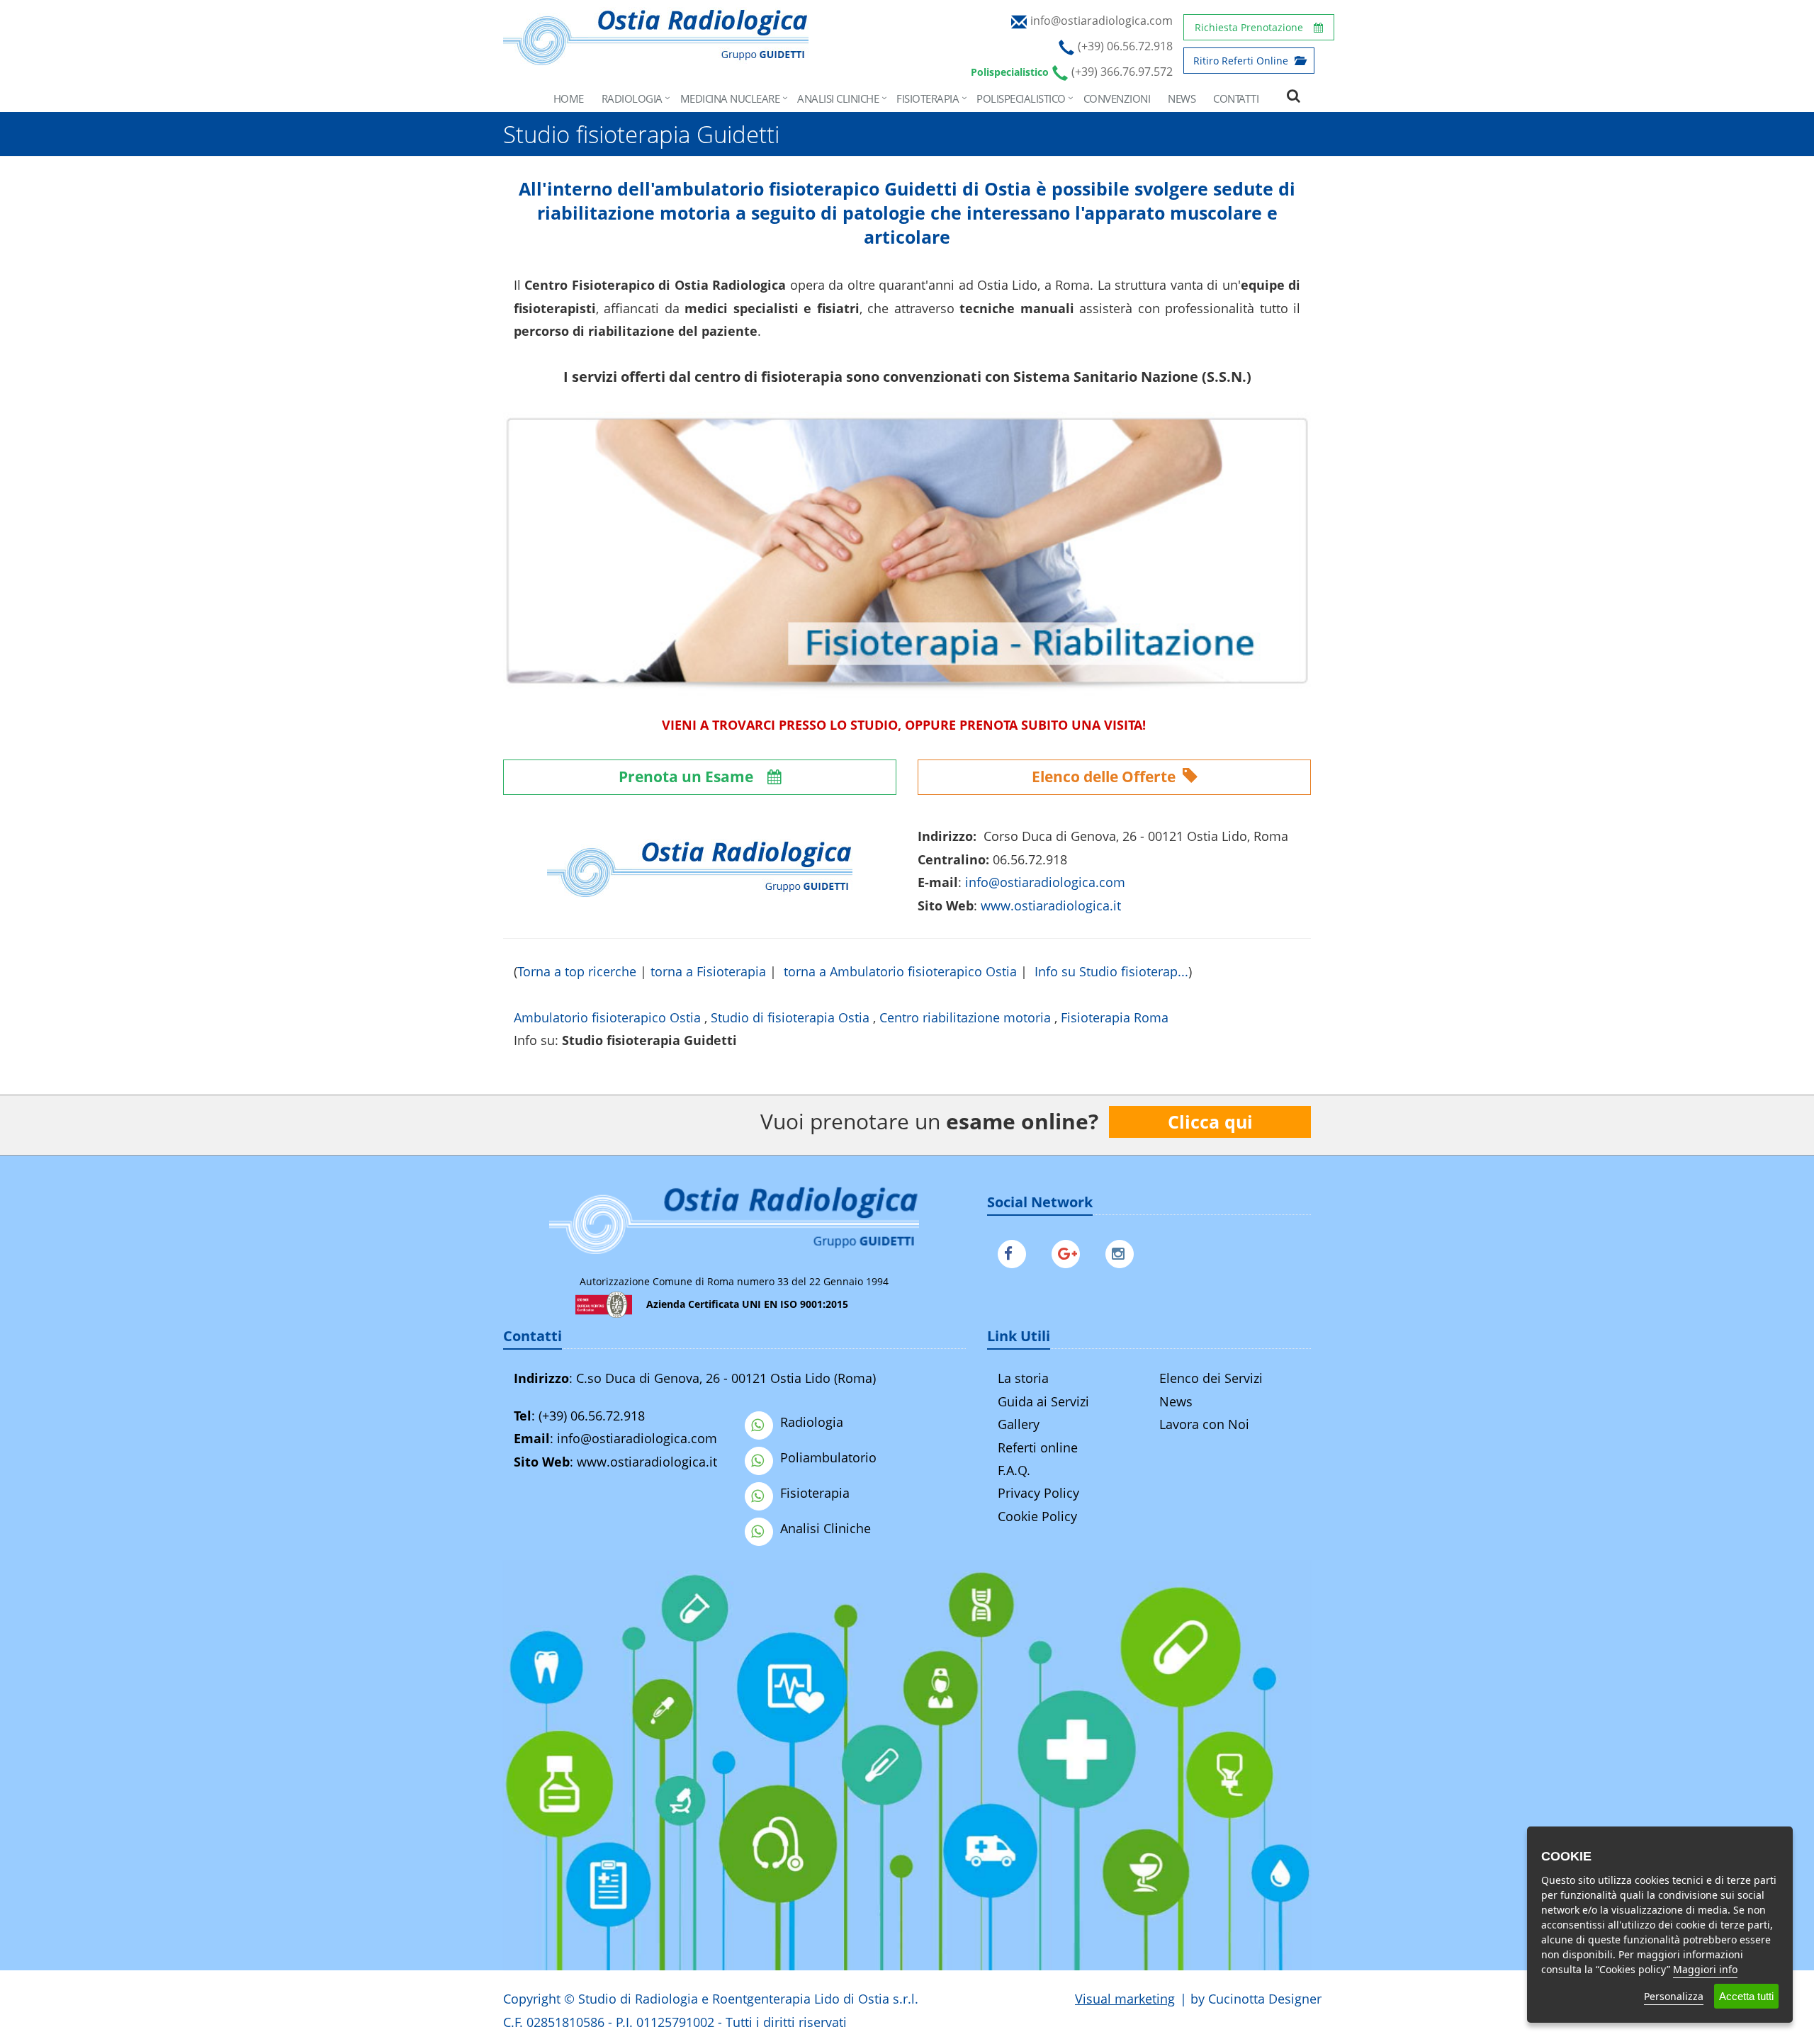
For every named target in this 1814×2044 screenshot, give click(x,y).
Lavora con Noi (1204, 1424)
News (1182, 98)
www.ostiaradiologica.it (1051, 905)
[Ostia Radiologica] (656, 58)
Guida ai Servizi (1043, 1401)
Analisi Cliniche (838, 98)
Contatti (1236, 98)
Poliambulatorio (828, 1457)
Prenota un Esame (688, 777)
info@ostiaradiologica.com (637, 1438)
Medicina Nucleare (730, 98)
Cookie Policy (1037, 1516)
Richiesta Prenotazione (1249, 27)
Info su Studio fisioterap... (1111, 971)
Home (569, 98)
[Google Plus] (1069, 1250)
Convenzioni (1117, 98)
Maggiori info (1705, 1969)
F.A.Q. (1014, 1470)
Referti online (1038, 1447)
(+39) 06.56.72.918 (592, 1416)
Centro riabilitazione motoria (965, 1017)
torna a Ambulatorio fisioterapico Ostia (900, 971)
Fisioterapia (928, 98)
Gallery (1019, 1424)
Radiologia (632, 98)
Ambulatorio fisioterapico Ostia (607, 1017)
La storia (1023, 1378)
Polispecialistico (1021, 98)
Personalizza (1674, 1996)
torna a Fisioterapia (708, 971)
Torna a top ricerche (577, 971)
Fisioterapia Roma (1115, 1017)
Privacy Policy (1038, 1493)
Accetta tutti (1746, 1996)
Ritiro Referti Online (1242, 61)
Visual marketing (1125, 1999)
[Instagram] (1123, 1250)
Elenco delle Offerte (1105, 777)
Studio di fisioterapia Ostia (790, 1017)
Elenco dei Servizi (1211, 1378)
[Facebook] (1015, 1250)
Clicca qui (1210, 1122)
